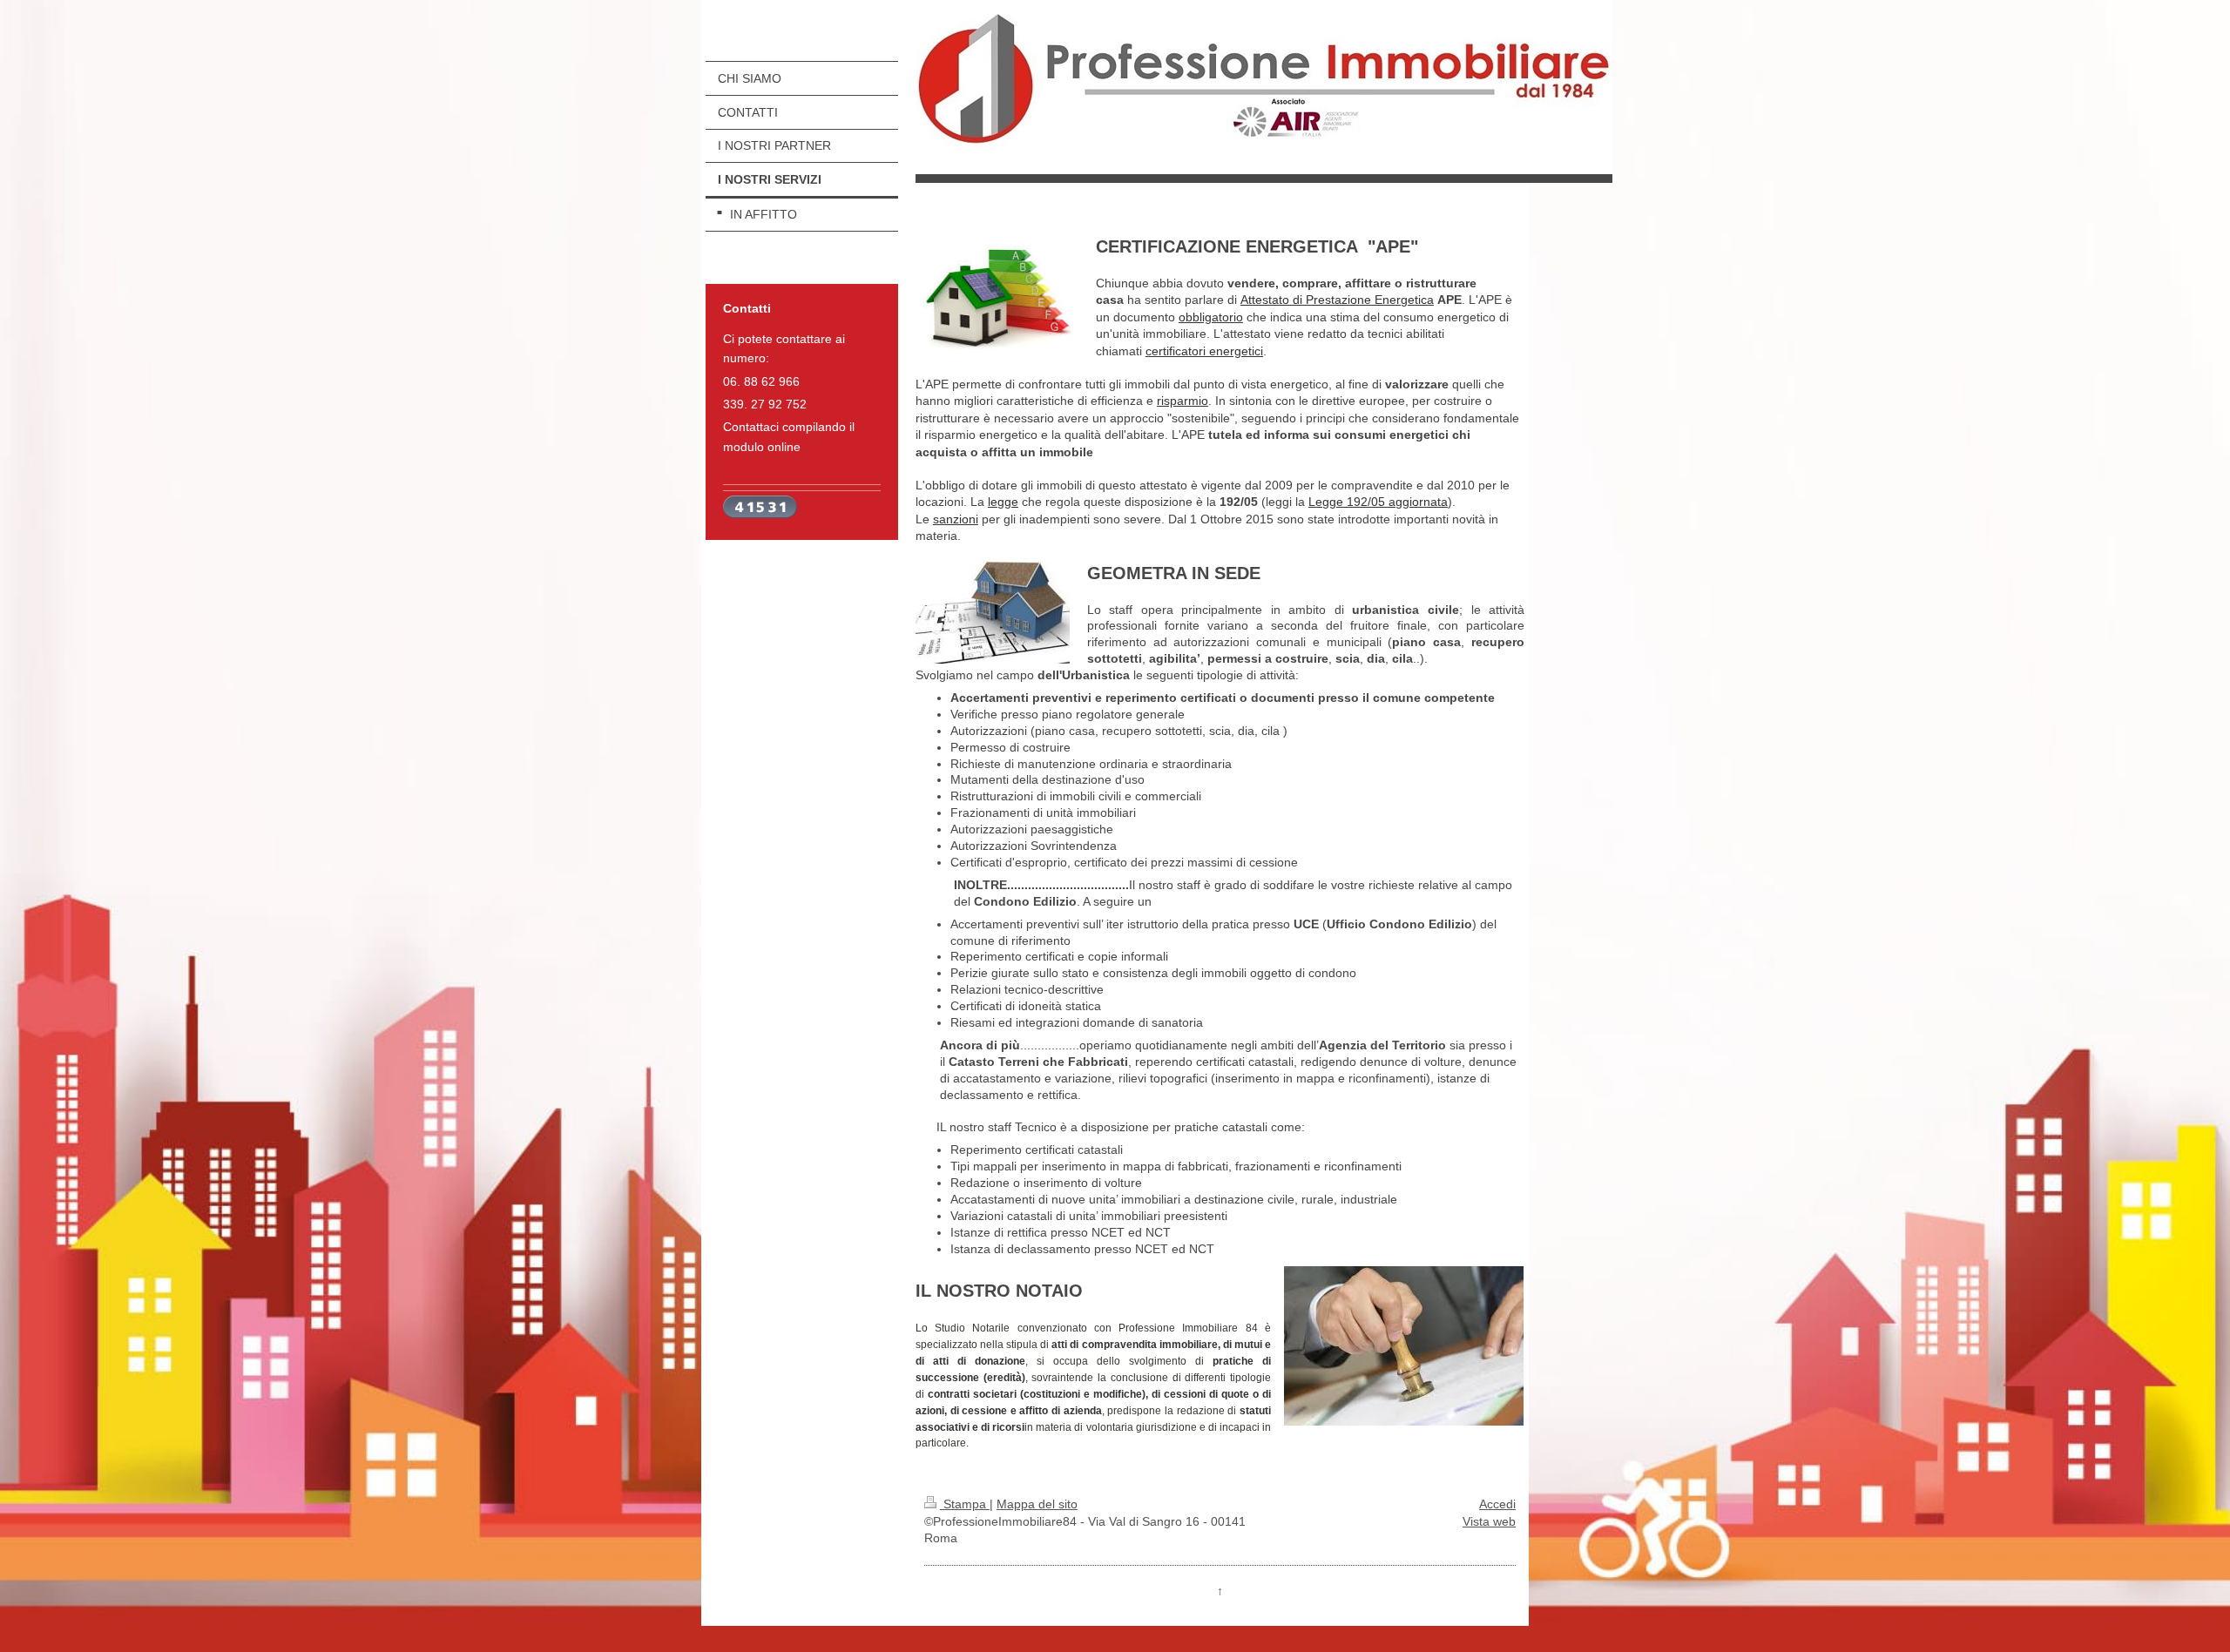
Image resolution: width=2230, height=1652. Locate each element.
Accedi (1497, 1504)
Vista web (1489, 1521)
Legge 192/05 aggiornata (1378, 502)
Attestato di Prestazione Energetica (1337, 300)
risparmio (1183, 401)
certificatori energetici (1204, 351)
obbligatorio (1211, 317)
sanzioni (956, 519)
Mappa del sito (1037, 1504)
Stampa (965, 1504)
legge (1003, 502)
